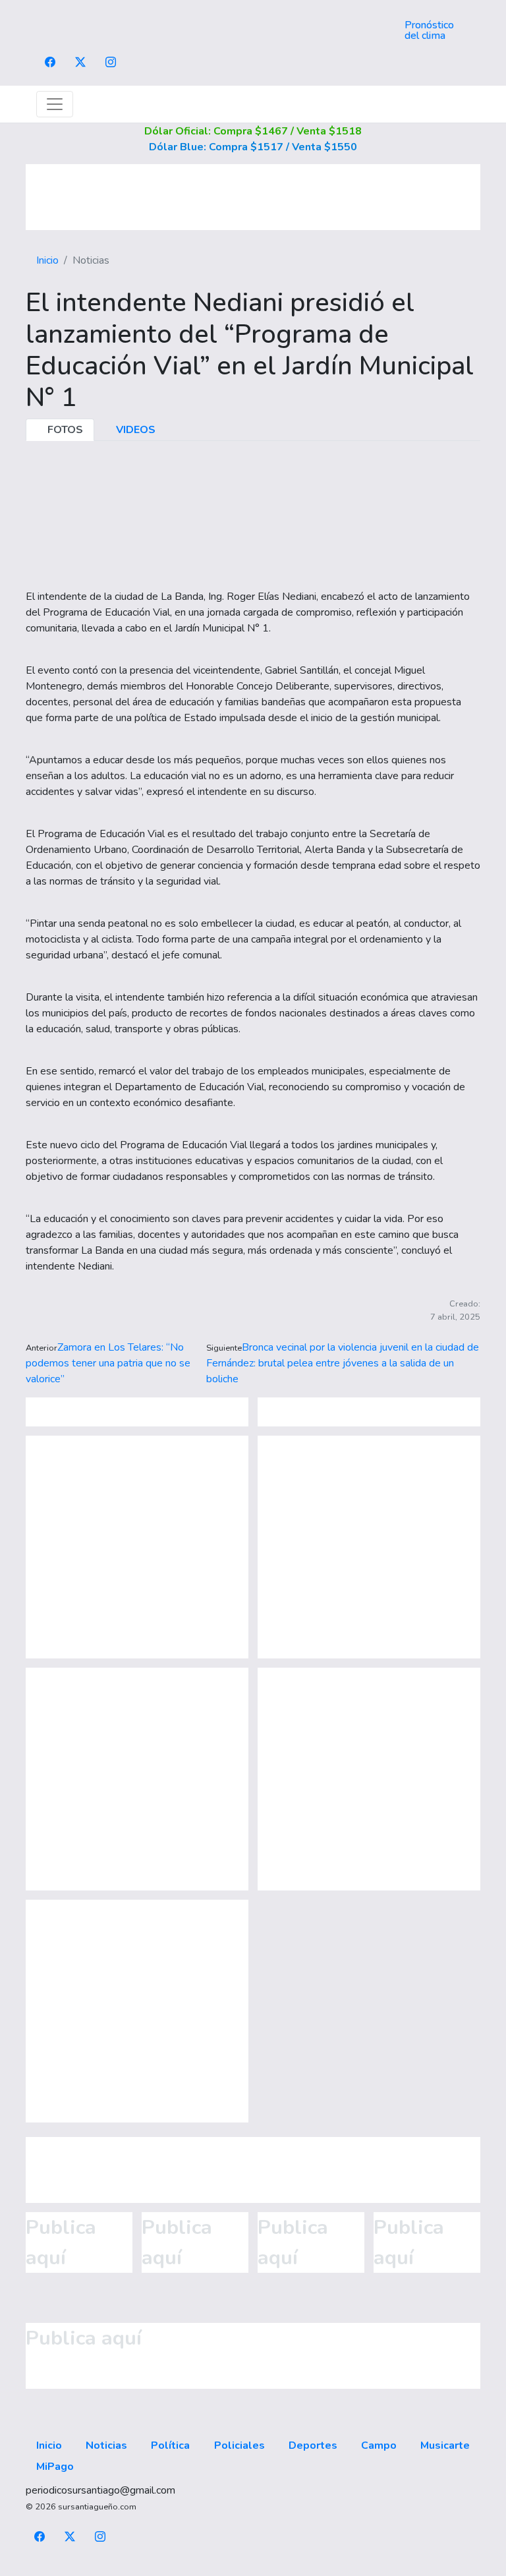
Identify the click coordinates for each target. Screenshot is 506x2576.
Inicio (47, 260)
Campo (379, 2445)
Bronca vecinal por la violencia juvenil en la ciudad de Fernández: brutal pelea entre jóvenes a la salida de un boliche (343, 1363)
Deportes (313, 2445)
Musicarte (445, 2445)
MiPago (55, 2467)
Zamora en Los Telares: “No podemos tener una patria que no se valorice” (108, 1363)
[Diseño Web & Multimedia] (253, 2568)
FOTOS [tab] (64, 430)
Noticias (106, 2445)
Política (170, 2445)
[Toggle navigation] (55, 104)
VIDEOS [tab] (134, 430)
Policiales (239, 2445)
